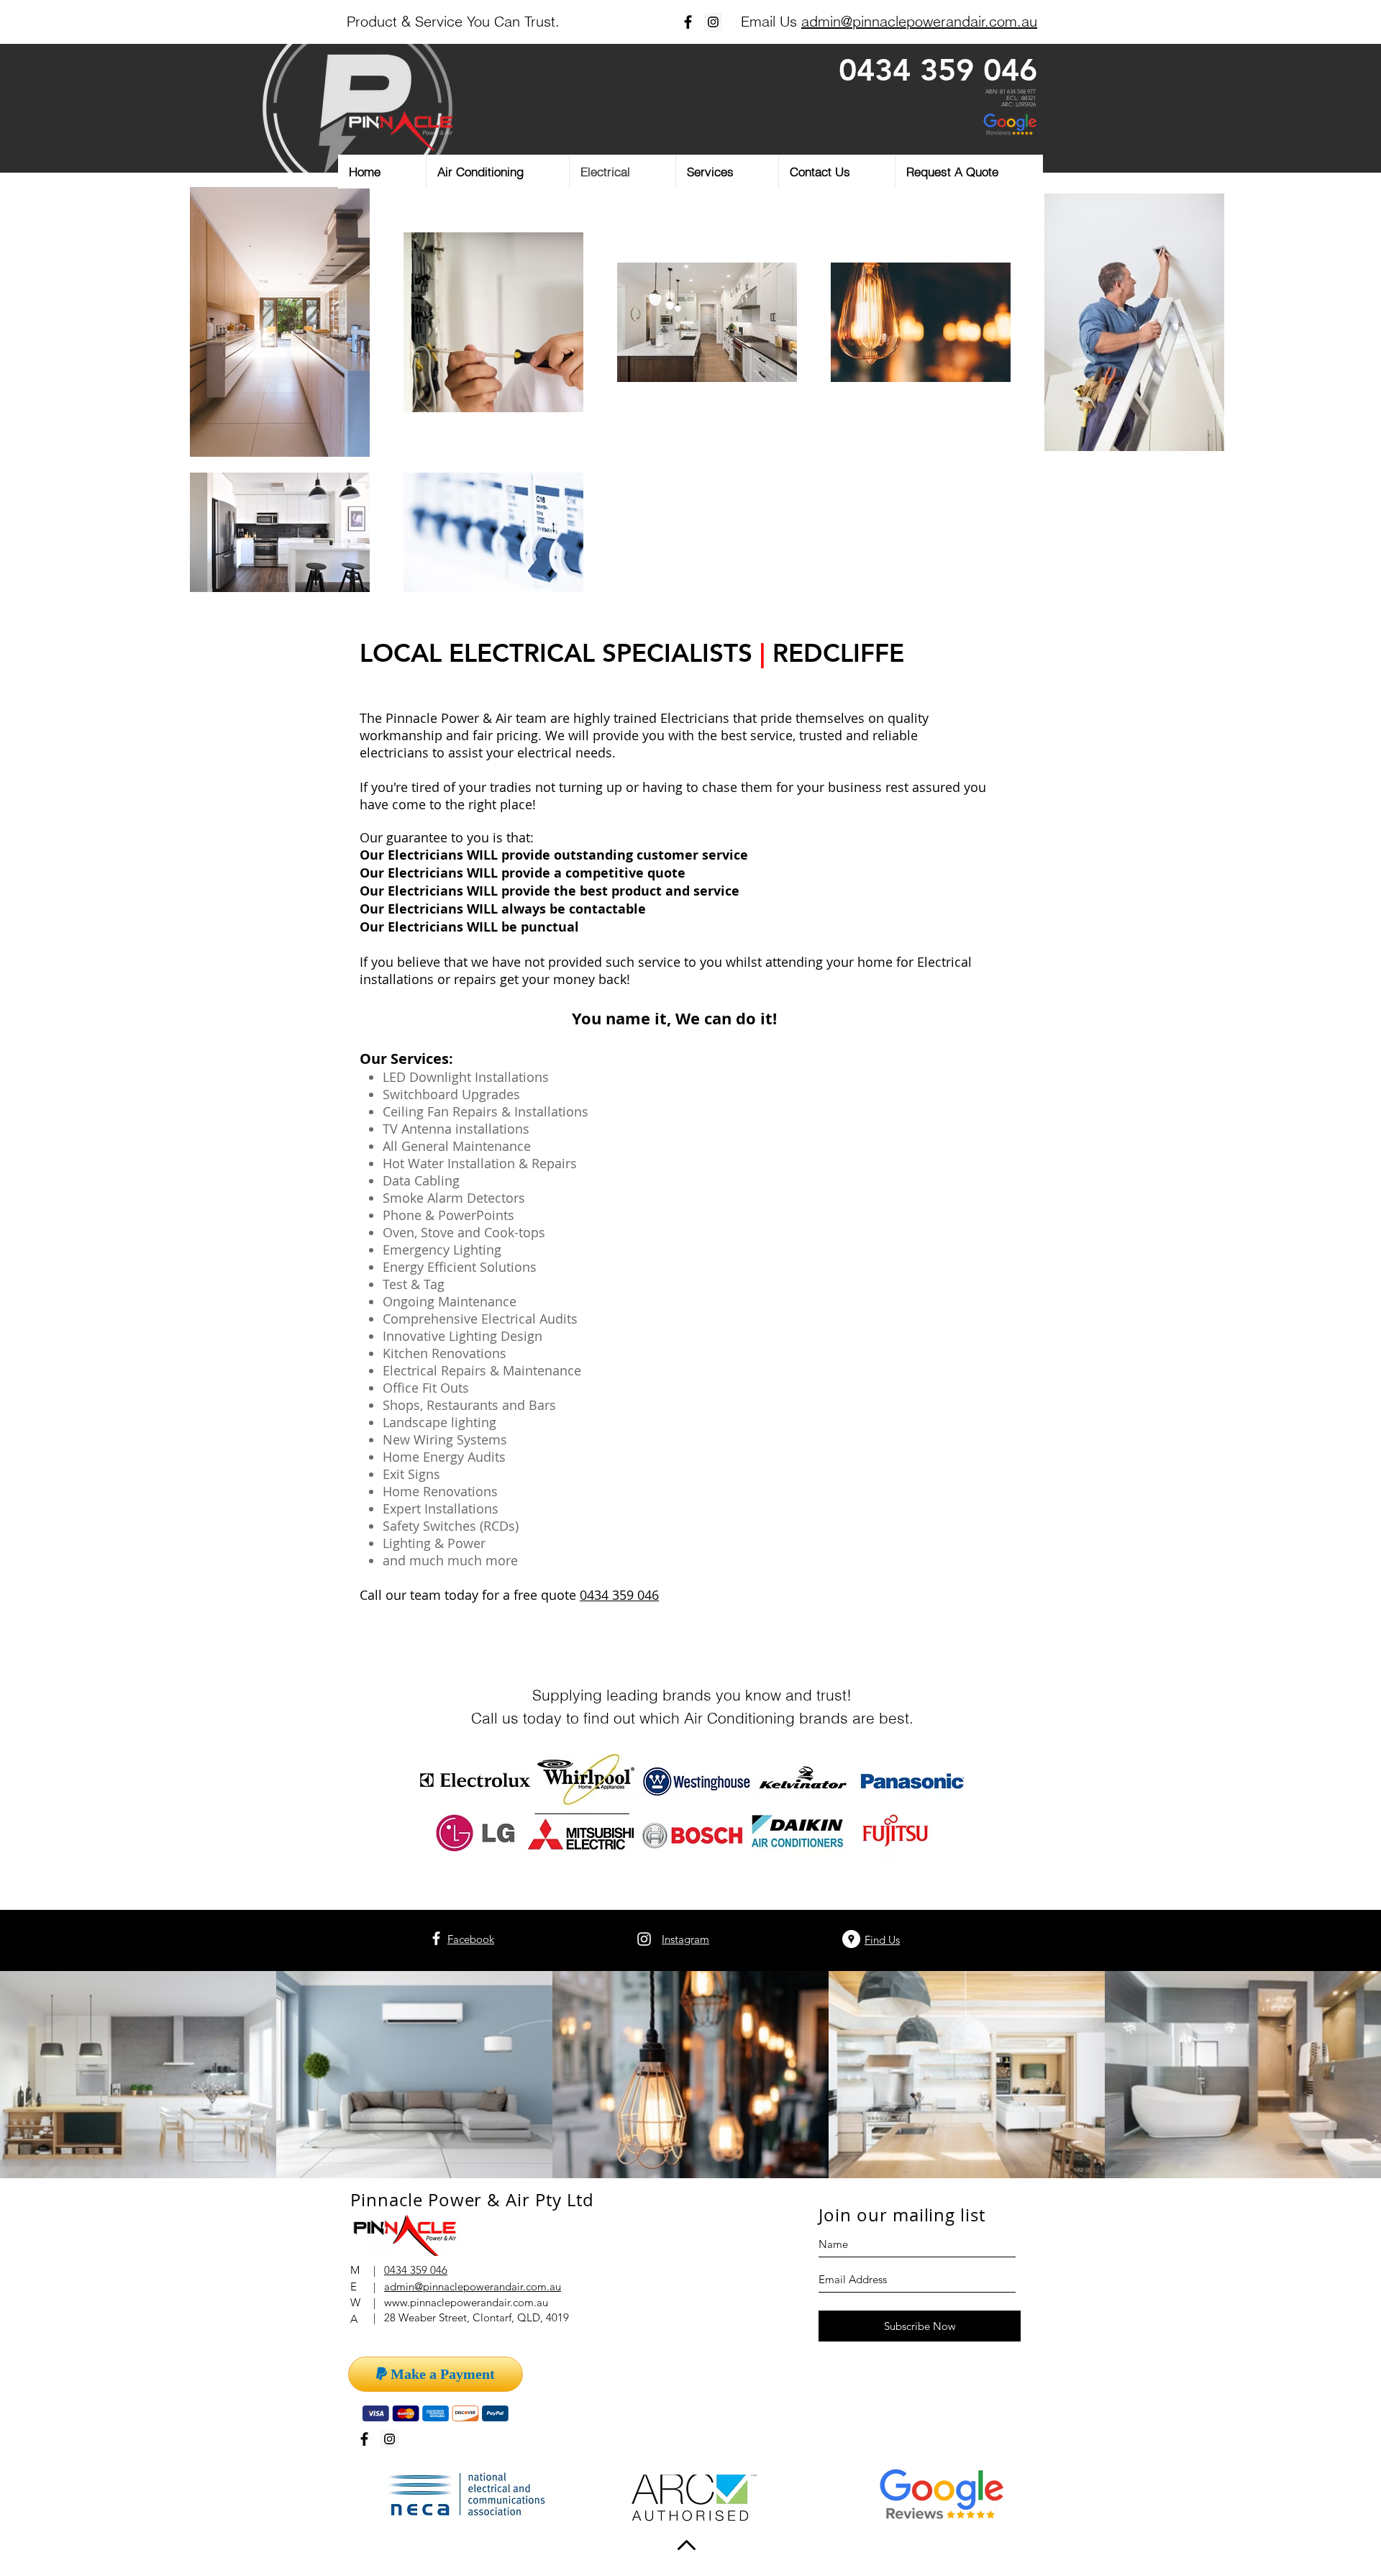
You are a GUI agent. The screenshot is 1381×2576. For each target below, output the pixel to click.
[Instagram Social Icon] (713, 22)
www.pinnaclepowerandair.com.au (466, 2302)
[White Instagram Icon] (644, 1939)
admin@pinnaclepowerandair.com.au (919, 21)
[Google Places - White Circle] (851, 1939)
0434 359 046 (938, 70)
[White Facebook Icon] (436, 1938)
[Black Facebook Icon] (688, 22)
